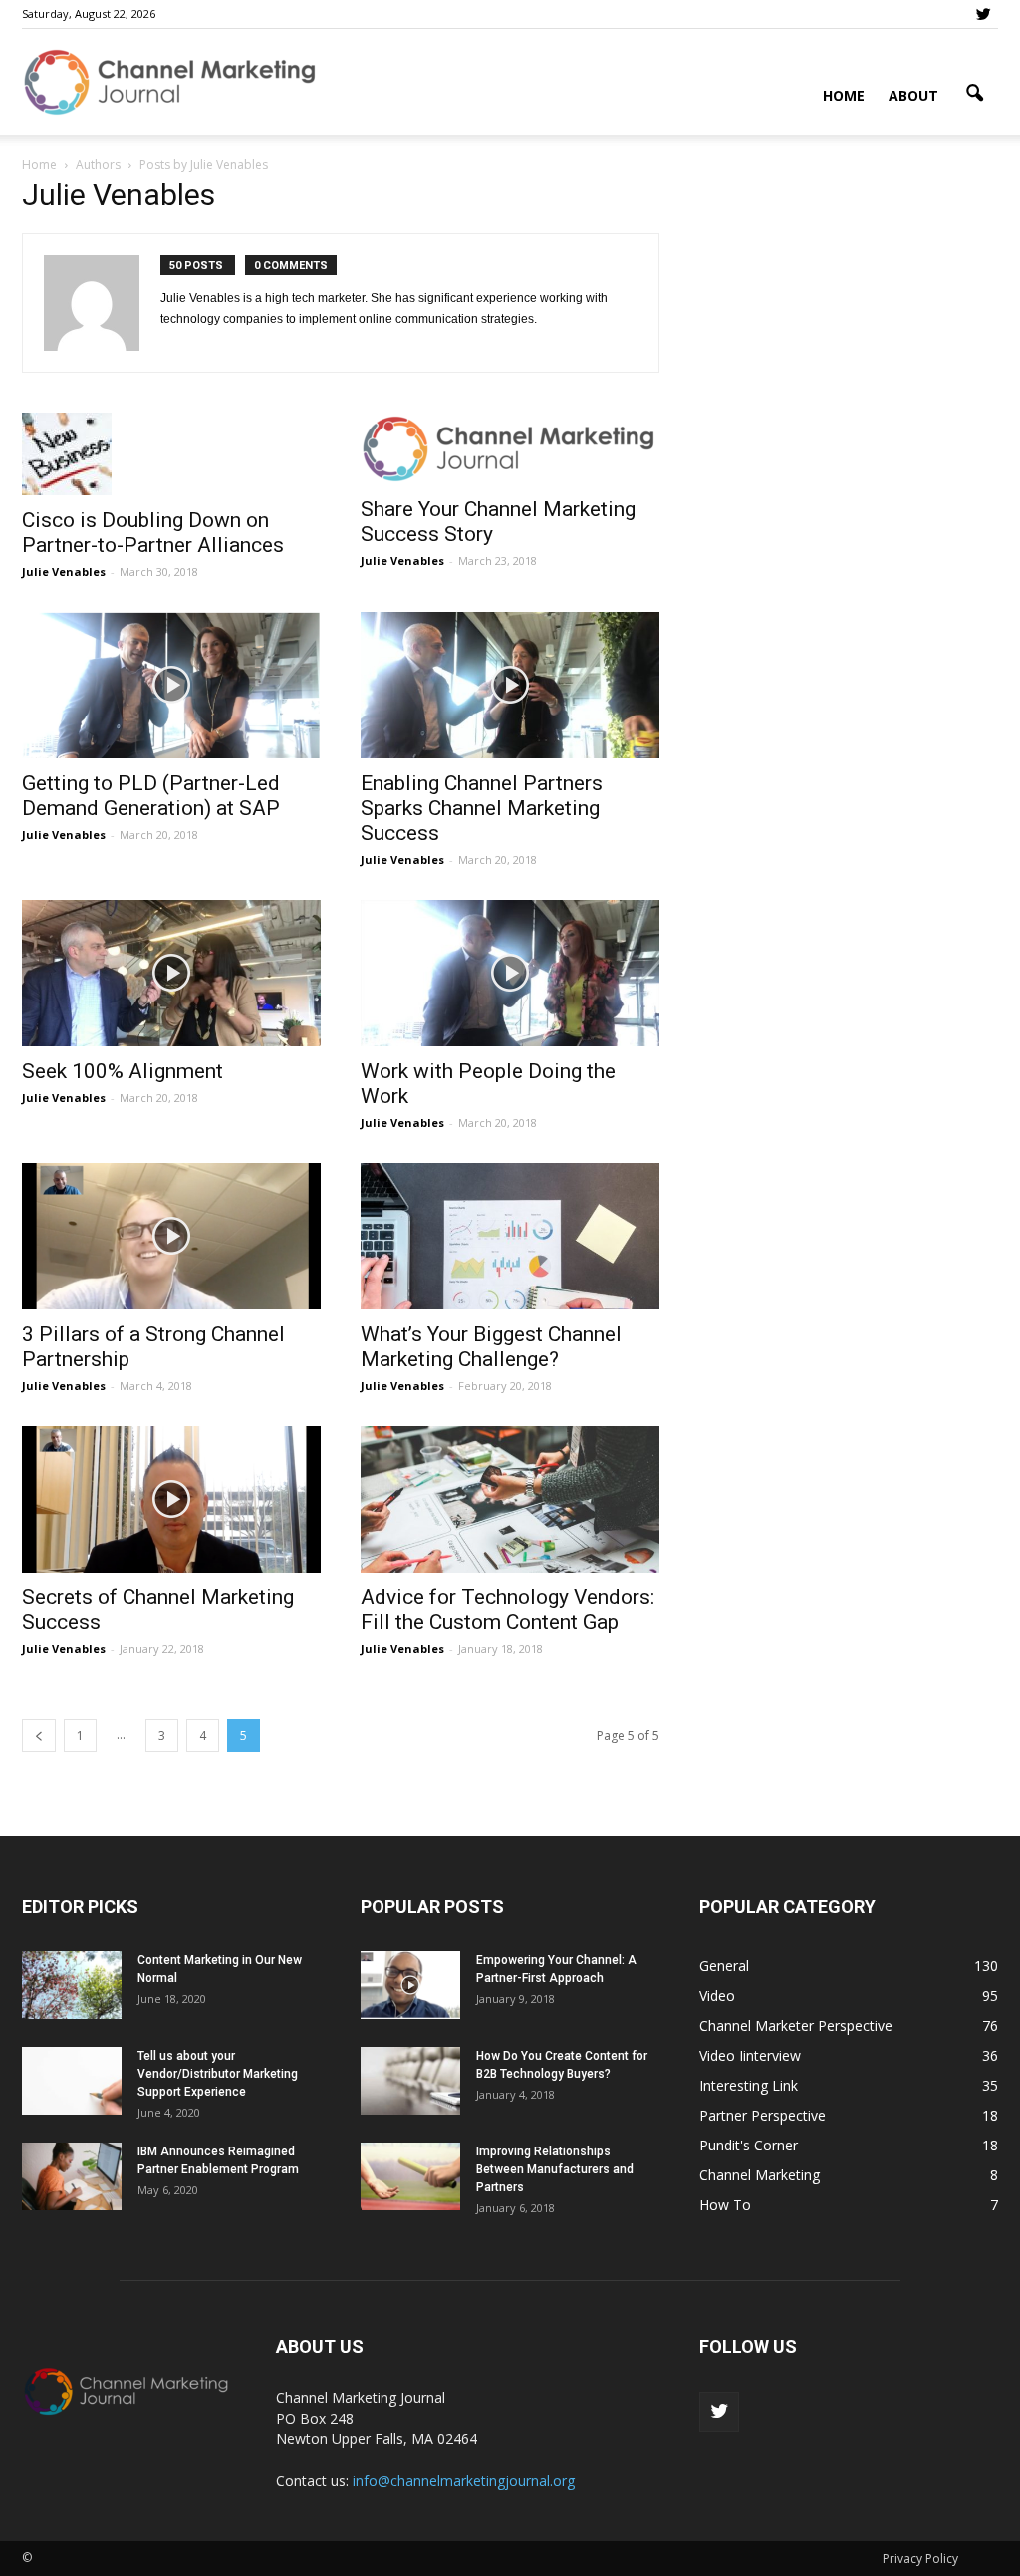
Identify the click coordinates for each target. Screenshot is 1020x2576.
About (913, 95)
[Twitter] (983, 14)
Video (717, 1996)
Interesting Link (749, 2085)
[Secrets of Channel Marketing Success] (171, 1499)
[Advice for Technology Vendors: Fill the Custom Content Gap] (510, 1499)
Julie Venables (64, 572)
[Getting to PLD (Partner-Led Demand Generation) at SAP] (171, 685)
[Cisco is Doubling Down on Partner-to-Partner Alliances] (171, 454)
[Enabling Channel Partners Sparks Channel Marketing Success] (510, 685)
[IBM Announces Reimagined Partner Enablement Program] (72, 2177)
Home (844, 95)
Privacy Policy (920, 2559)
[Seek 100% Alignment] (171, 973)
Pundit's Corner (749, 2145)
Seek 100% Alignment (123, 1071)
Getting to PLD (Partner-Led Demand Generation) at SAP (151, 796)
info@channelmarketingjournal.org (464, 2481)
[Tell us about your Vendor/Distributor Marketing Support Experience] (72, 2081)
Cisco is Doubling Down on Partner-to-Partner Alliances (153, 533)
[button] (974, 94)
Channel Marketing (760, 2175)
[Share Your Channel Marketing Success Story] (510, 448)
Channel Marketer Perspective (796, 2025)
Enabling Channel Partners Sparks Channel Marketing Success (482, 808)
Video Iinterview (750, 2055)
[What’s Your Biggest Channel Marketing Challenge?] (510, 1236)
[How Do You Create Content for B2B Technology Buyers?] (410, 2081)
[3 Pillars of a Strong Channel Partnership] (171, 1236)
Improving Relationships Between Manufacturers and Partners (555, 2169)
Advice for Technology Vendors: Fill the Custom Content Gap (508, 1610)
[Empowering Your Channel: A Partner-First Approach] (410, 1986)
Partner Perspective (763, 2115)
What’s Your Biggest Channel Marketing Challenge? (491, 1347)
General (724, 1966)
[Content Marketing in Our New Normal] (72, 1986)
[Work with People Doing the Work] (510, 973)
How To (725, 2205)
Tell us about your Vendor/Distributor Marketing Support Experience (218, 2074)
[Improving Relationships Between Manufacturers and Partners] (410, 2177)
